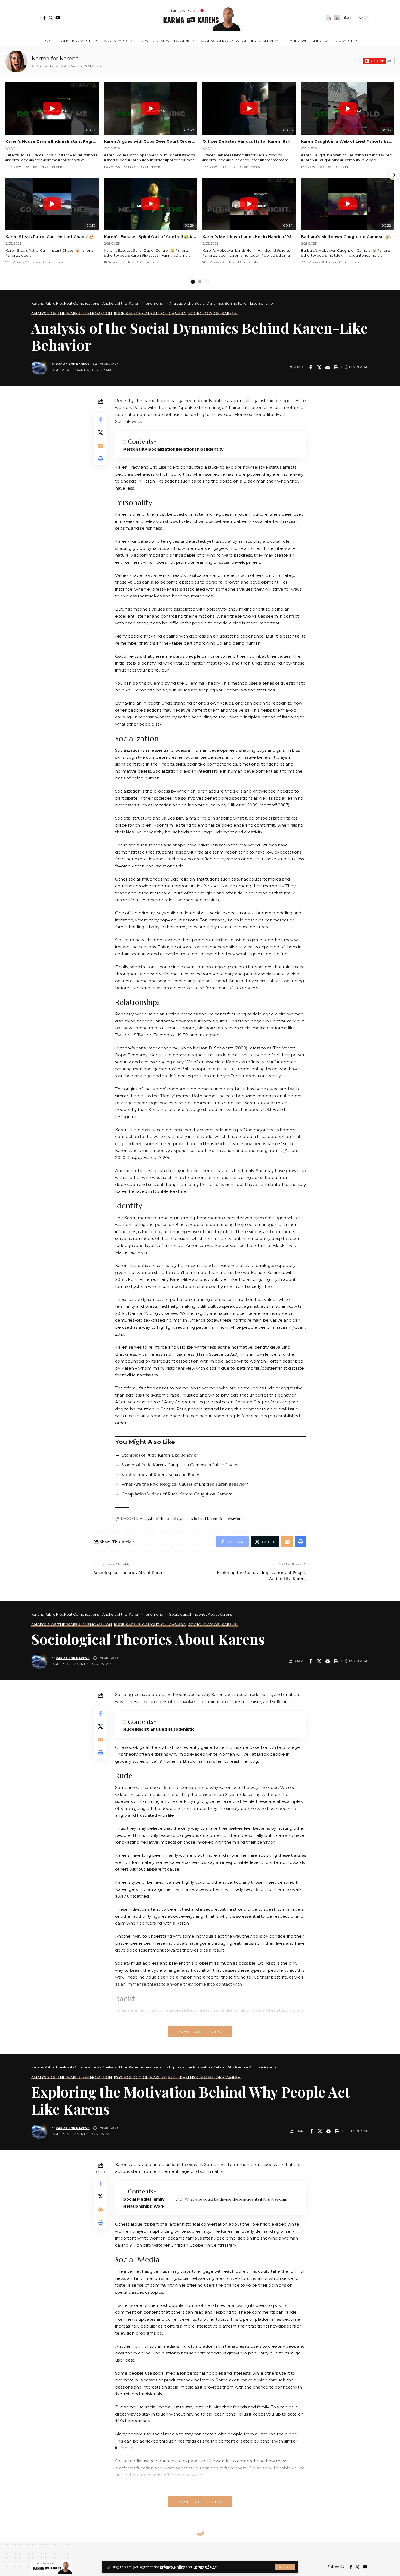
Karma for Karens (55, 59)
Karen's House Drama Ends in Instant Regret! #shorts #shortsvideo (52, 141)
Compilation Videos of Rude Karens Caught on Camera (177, 1494)
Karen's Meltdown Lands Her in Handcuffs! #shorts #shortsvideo (249, 237)
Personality (135, 449)
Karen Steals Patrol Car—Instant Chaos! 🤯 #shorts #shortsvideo (52, 237)
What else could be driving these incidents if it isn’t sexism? (236, 2199)
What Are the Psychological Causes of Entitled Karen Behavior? (185, 1484)
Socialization (162, 449)
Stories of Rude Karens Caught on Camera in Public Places (180, 1465)
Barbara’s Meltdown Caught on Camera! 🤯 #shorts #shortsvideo (347, 237)
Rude (129, 1729)
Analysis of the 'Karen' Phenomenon (72, 314)
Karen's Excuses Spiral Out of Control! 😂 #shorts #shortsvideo (150, 237)
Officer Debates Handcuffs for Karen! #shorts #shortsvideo (249, 141)
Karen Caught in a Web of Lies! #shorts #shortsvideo (347, 141)
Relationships (191, 449)
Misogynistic (182, 1729)
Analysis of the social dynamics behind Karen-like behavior (190, 1519)
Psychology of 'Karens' (140, 2077)
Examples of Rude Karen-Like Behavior (160, 1455)
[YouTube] (58, 18)
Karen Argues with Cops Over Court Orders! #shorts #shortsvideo (150, 141)
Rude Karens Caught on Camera (150, 314)
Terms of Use (205, 2567)
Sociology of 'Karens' (213, 314)
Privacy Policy (172, 2567)
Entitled (159, 1729)
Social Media (137, 2199)
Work (159, 2206)
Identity (215, 449)
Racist (142, 1729)
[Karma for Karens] (16, 62)
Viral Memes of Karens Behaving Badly (160, 1474)
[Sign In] (36, 18)
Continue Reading (200, 2032)
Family (158, 2199)
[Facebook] (44, 18)
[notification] (329, 18)
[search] (337, 18)
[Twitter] (50, 18)
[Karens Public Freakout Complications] (200, 18)
